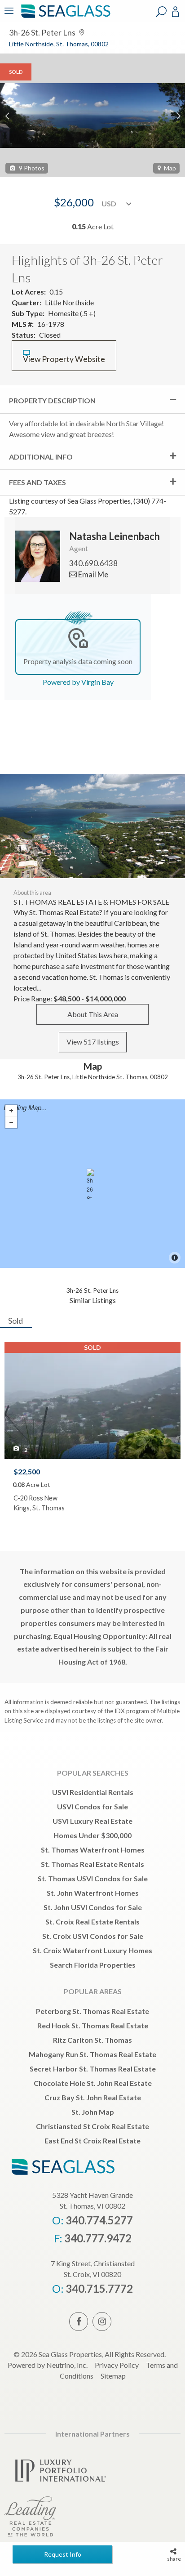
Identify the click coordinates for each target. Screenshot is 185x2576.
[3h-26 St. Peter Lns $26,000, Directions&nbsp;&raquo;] (92, 1183)
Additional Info (41, 457)
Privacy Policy (117, 2365)
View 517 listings (93, 1042)
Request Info (63, 2554)
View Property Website (64, 359)
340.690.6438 (93, 563)
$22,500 (27, 1471)
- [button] (11, 1122)
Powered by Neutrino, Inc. (48, 2365)
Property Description (52, 400)
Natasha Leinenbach (115, 536)
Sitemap (113, 2376)
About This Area (93, 1014)
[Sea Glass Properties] (64, 17)
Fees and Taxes (37, 482)
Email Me (92, 574)
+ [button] (11, 1111)
